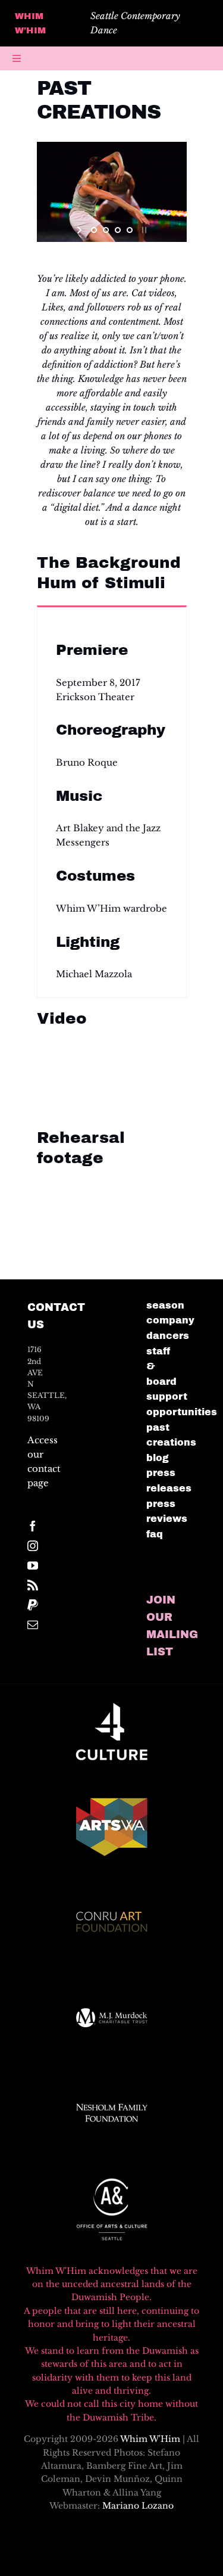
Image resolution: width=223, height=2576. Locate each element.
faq (155, 1534)
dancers (168, 1336)
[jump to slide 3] (118, 230)
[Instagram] (33, 1546)
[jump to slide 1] (94, 230)
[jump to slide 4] (130, 230)
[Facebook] (33, 1526)
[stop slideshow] (143, 230)
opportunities (182, 1412)
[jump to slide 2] (106, 230)
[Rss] (33, 1585)
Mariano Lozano (138, 2506)
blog (158, 1458)
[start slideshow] (81, 230)
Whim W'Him (150, 2439)
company (170, 1320)
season (165, 1305)
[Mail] (33, 1624)
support (167, 1396)
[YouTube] (33, 1565)
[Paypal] (33, 1605)
